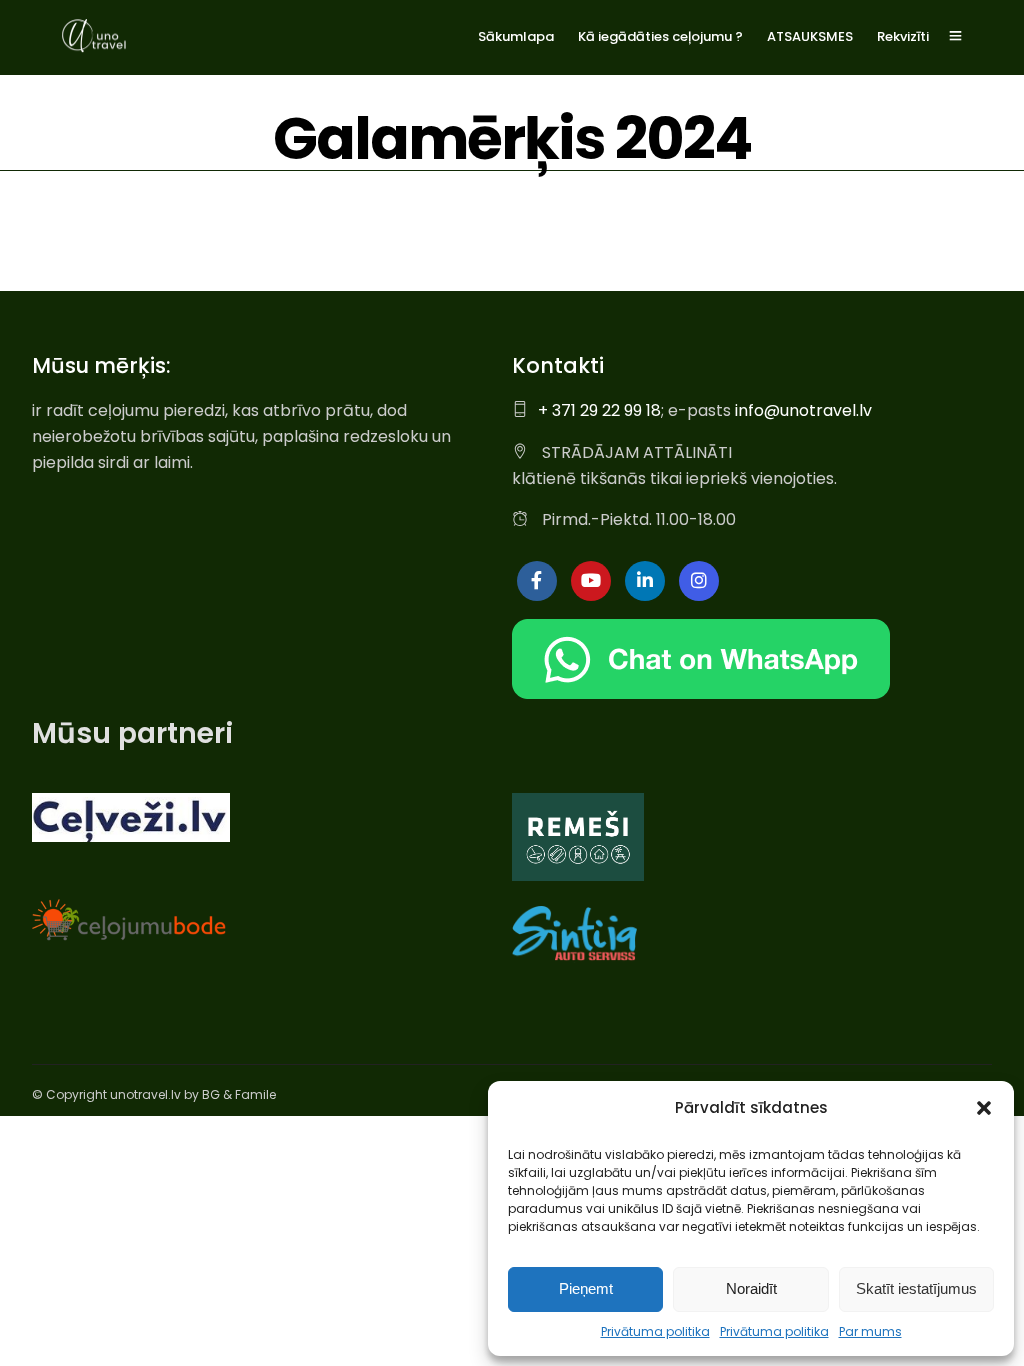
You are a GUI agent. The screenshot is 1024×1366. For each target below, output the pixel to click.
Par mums (870, 1331)
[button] (984, 1108)
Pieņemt (586, 1288)
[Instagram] (699, 581)
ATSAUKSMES (810, 36)
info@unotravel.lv (803, 410)
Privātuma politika (655, 1331)
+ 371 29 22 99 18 (599, 410)
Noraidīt (751, 1288)
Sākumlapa (516, 36)
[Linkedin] (645, 581)
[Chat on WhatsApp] (701, 693)
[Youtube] (591, 581)
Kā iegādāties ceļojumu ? (660, 36)
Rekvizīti (903, 36)
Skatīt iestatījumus (916, 1288)
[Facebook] (537, 581)
